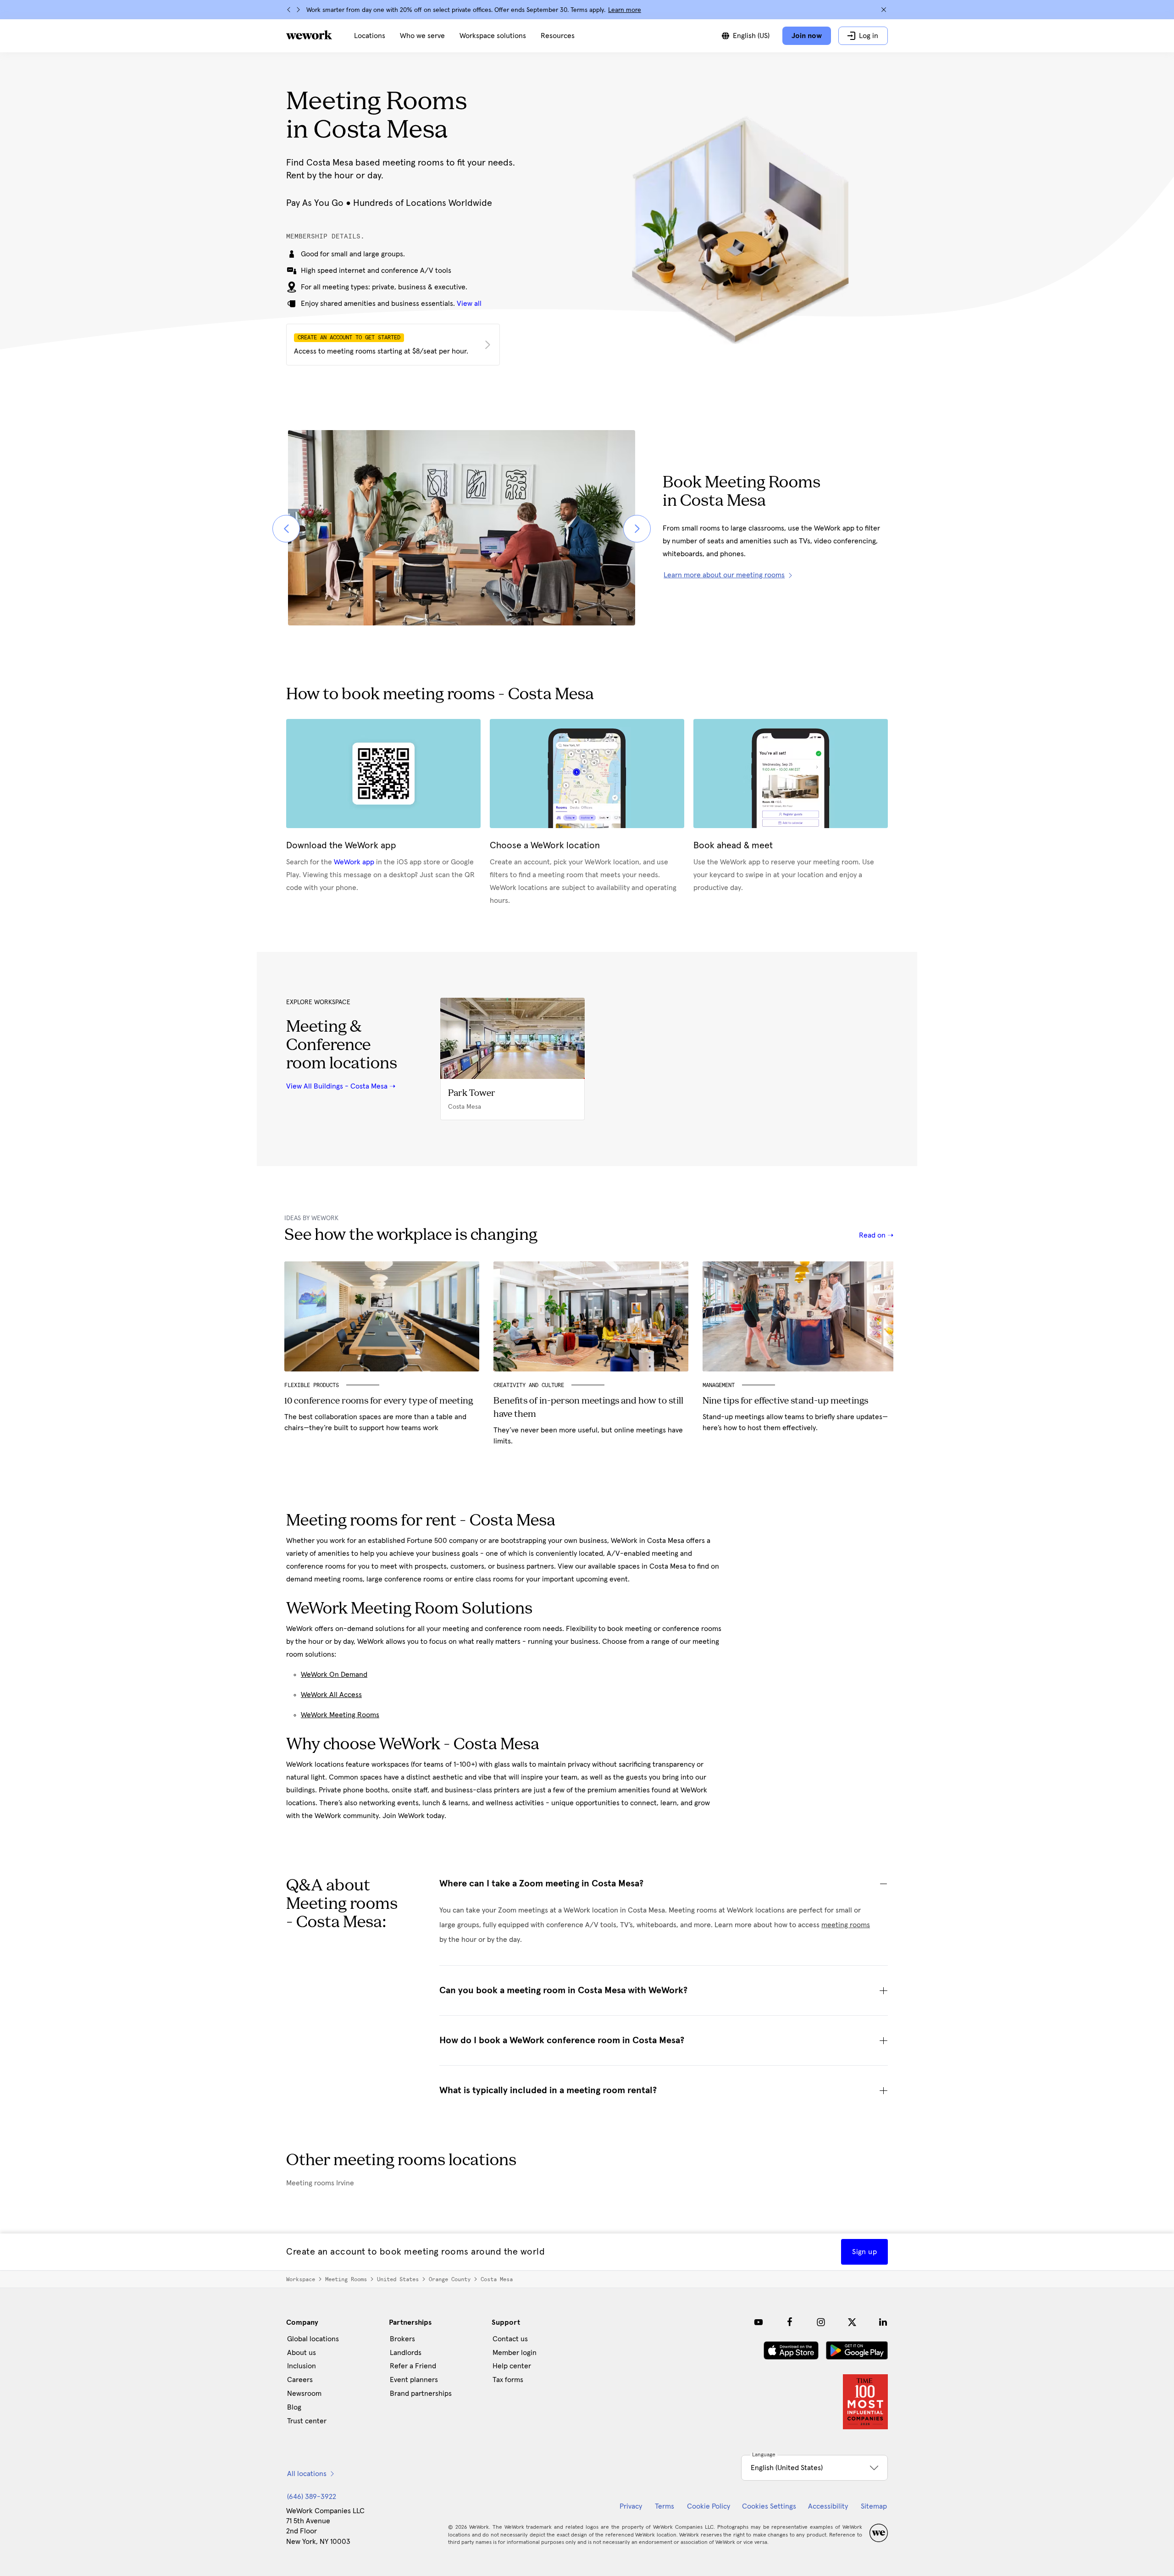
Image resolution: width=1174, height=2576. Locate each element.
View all (469, 304)
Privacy (631, 2506)
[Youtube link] (759, 2322)
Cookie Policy (709, 2506)
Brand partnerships (421, 2394)
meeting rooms (846, 1925)
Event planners (414, 2380)
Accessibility (828, 2506)
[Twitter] (852, 2322)
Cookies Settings (769, 2506)
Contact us (510, 2339)
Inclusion (302, 2366)
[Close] (884, 10)
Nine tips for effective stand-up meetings (785, 1401)
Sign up (864, 2252)
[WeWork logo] (309, 35)
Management (719, 1385)
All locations (307, 2474)
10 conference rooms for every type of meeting (379, 1401)
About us (302, 2353)
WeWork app (354, 862)
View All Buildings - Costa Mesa (337, 1086)
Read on (873, 1235)
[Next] (298, 10)
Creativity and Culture (529, 1385)
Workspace (301, 2279)
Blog (294, 2407)
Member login (515, 2353)
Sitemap (874, 2506)
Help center (512, 2366)
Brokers (402, 2339)
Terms (665, 2506)
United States (398, 2279)
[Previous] (289, 10)
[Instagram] (821, 2322)
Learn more (625, 10)
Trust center (307, 2421)
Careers (300, 2380)
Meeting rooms (346, 2279)
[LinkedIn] (883, 2322)
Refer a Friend (413, 2366)
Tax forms (508, 2380)
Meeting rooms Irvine (320, 2183)
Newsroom (304, 2394)
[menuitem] (370, 36)
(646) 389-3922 (312, 2497)
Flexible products (312, 1385)
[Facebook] (790, 2322)
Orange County (450, 2279)
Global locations (313, 2339)
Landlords (406, 2353)
